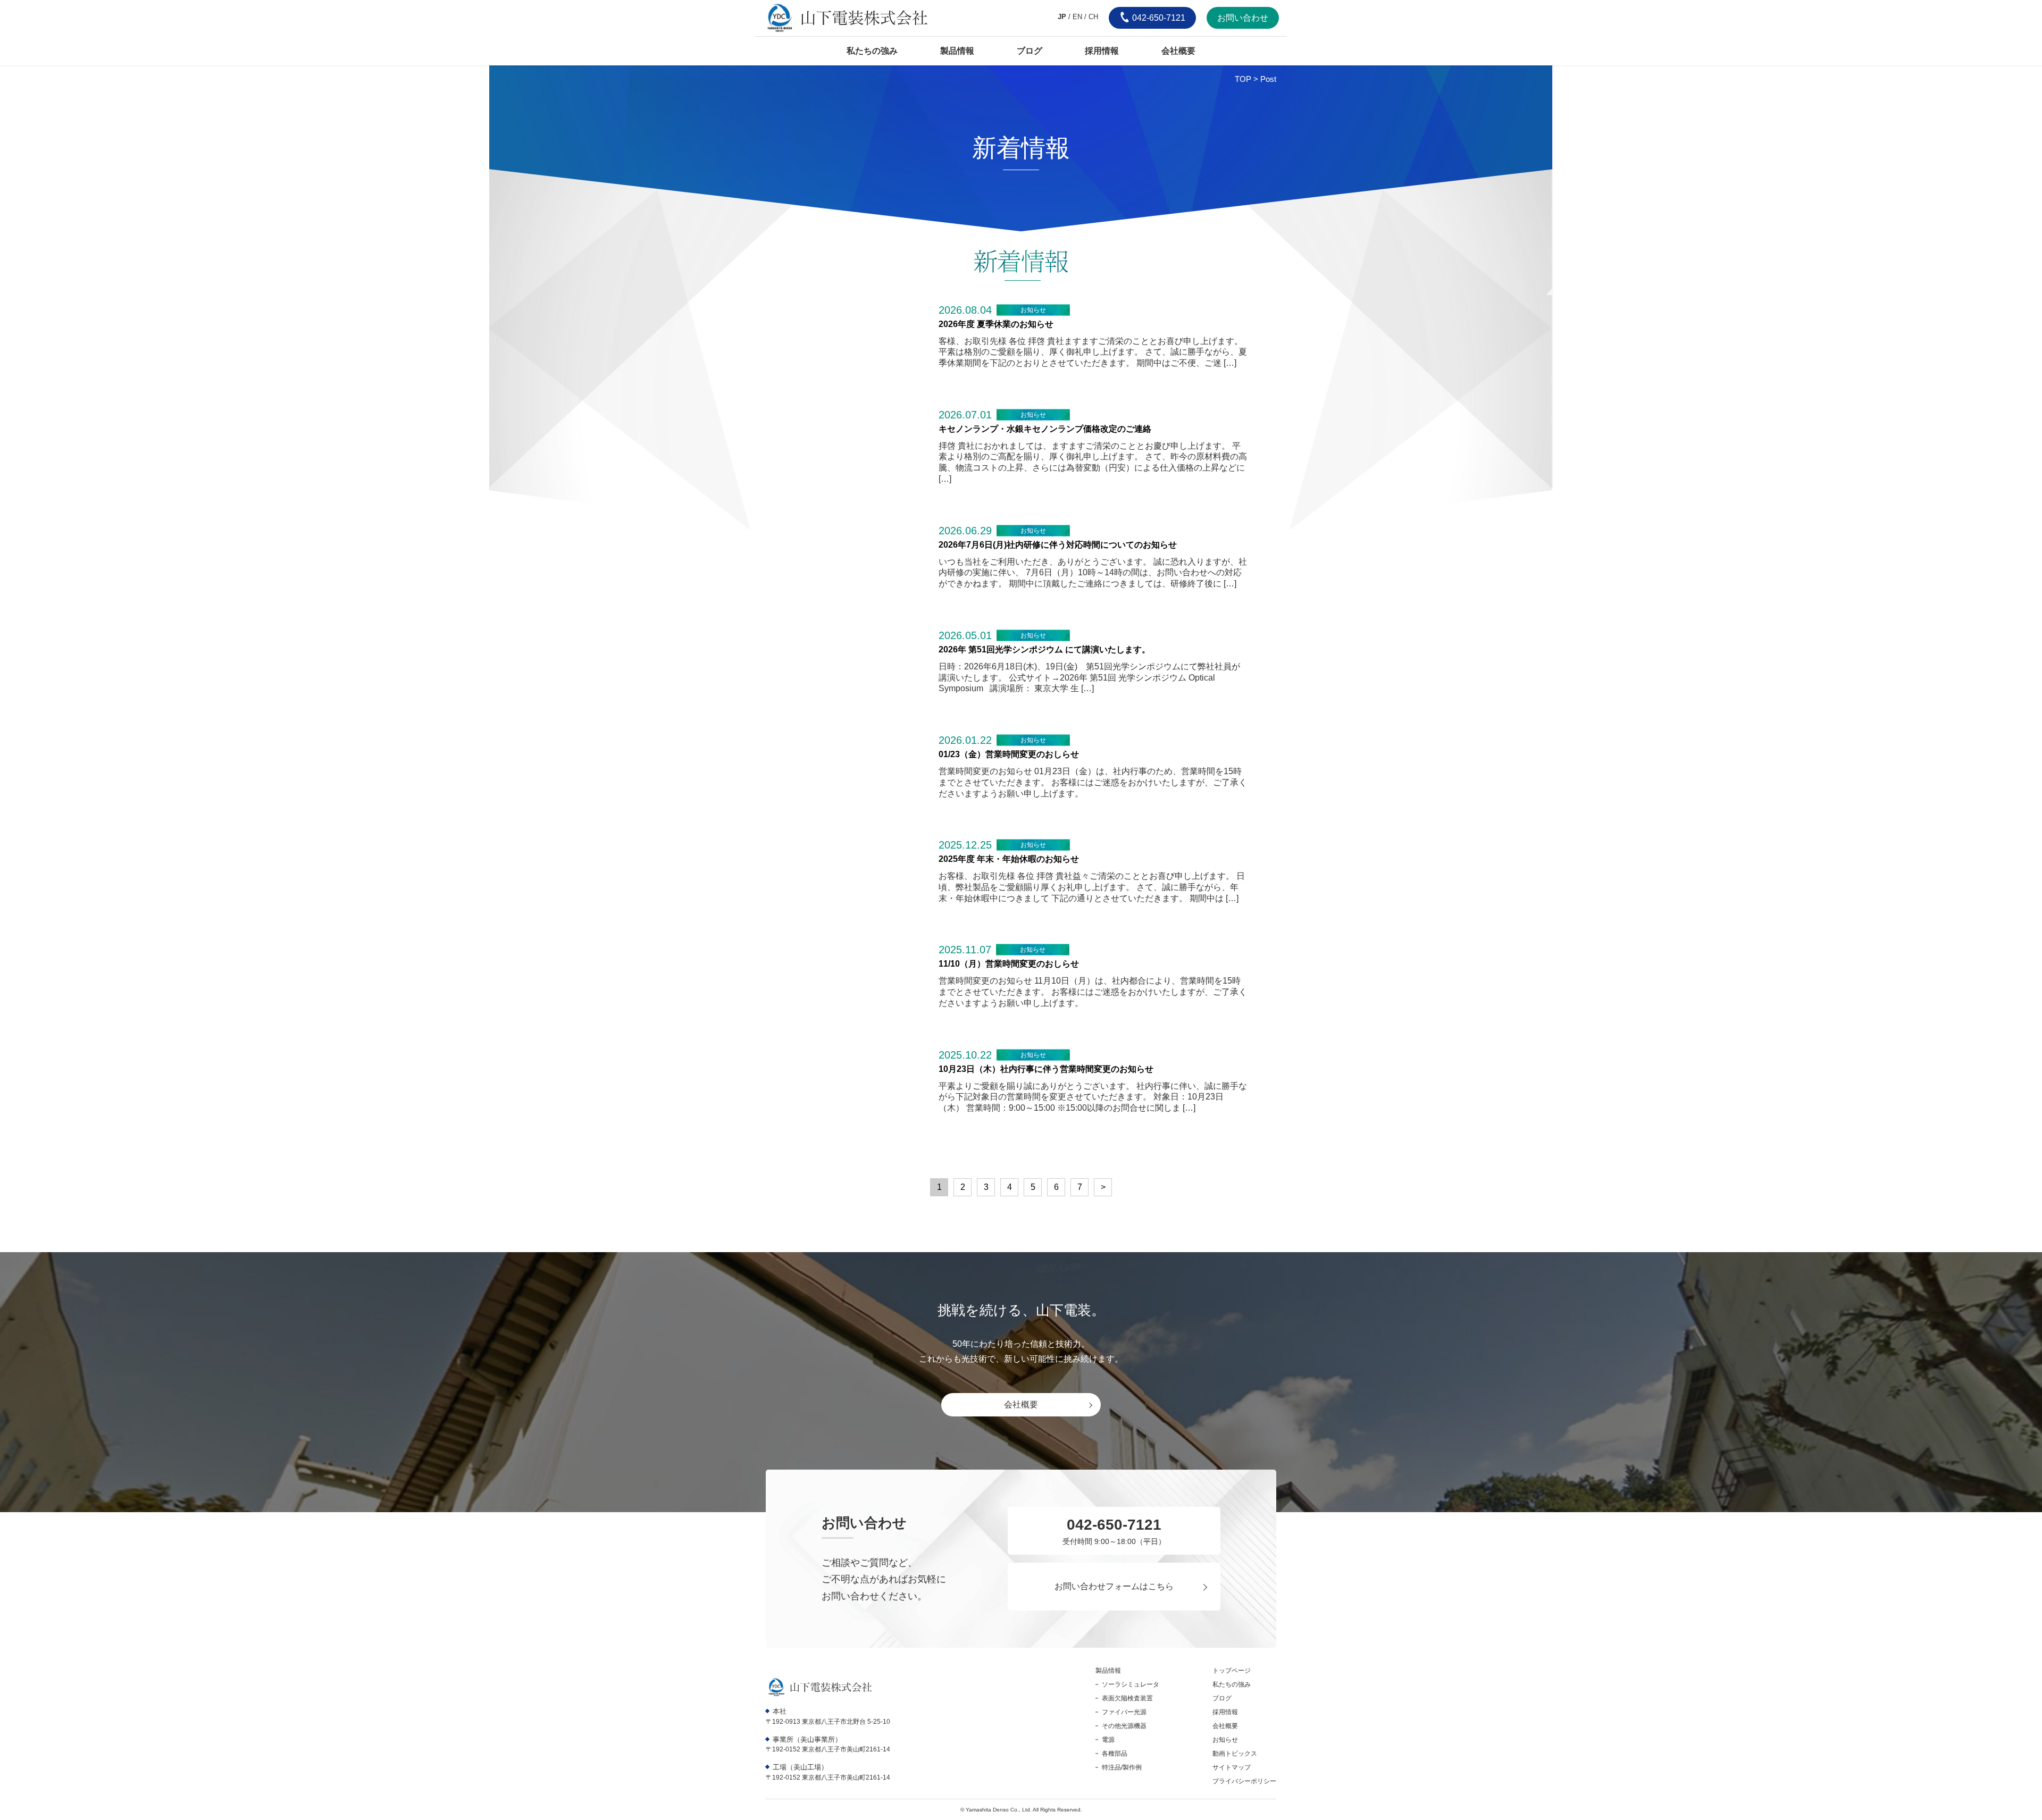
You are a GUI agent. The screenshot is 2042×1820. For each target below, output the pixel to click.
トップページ (1232, 1671)
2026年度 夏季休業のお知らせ (996, 324)
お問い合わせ (1243, 18)
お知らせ (1033, 310)
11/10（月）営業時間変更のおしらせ (1009, 964)
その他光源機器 (1124, 1726)
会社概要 (1178, 51)
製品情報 (957, 51)
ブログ (1030, 51)
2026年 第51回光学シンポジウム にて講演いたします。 (1044, 649)
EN (1077, 17)
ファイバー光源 (1124, 1712)
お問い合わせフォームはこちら (1114, 1586)
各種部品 (1115, 1754)
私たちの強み (872, 51)
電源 (1108, 1740)
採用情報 (1102, 51)
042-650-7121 (1158, 18)
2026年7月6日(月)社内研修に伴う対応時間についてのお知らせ (1058, 545)
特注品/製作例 (1122, 1767)
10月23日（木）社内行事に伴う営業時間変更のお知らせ (1046, 1069)
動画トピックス (1235, 1754)
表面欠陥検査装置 (1127, 1698)
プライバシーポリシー (1244, 1781)
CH (1093, 17)
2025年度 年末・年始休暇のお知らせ (1009, 859)
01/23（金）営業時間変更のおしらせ (1009, 754)
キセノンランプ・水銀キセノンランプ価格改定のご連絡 (1045, 429)
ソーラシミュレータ (1131, 1684)
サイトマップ (1232, 1767)
